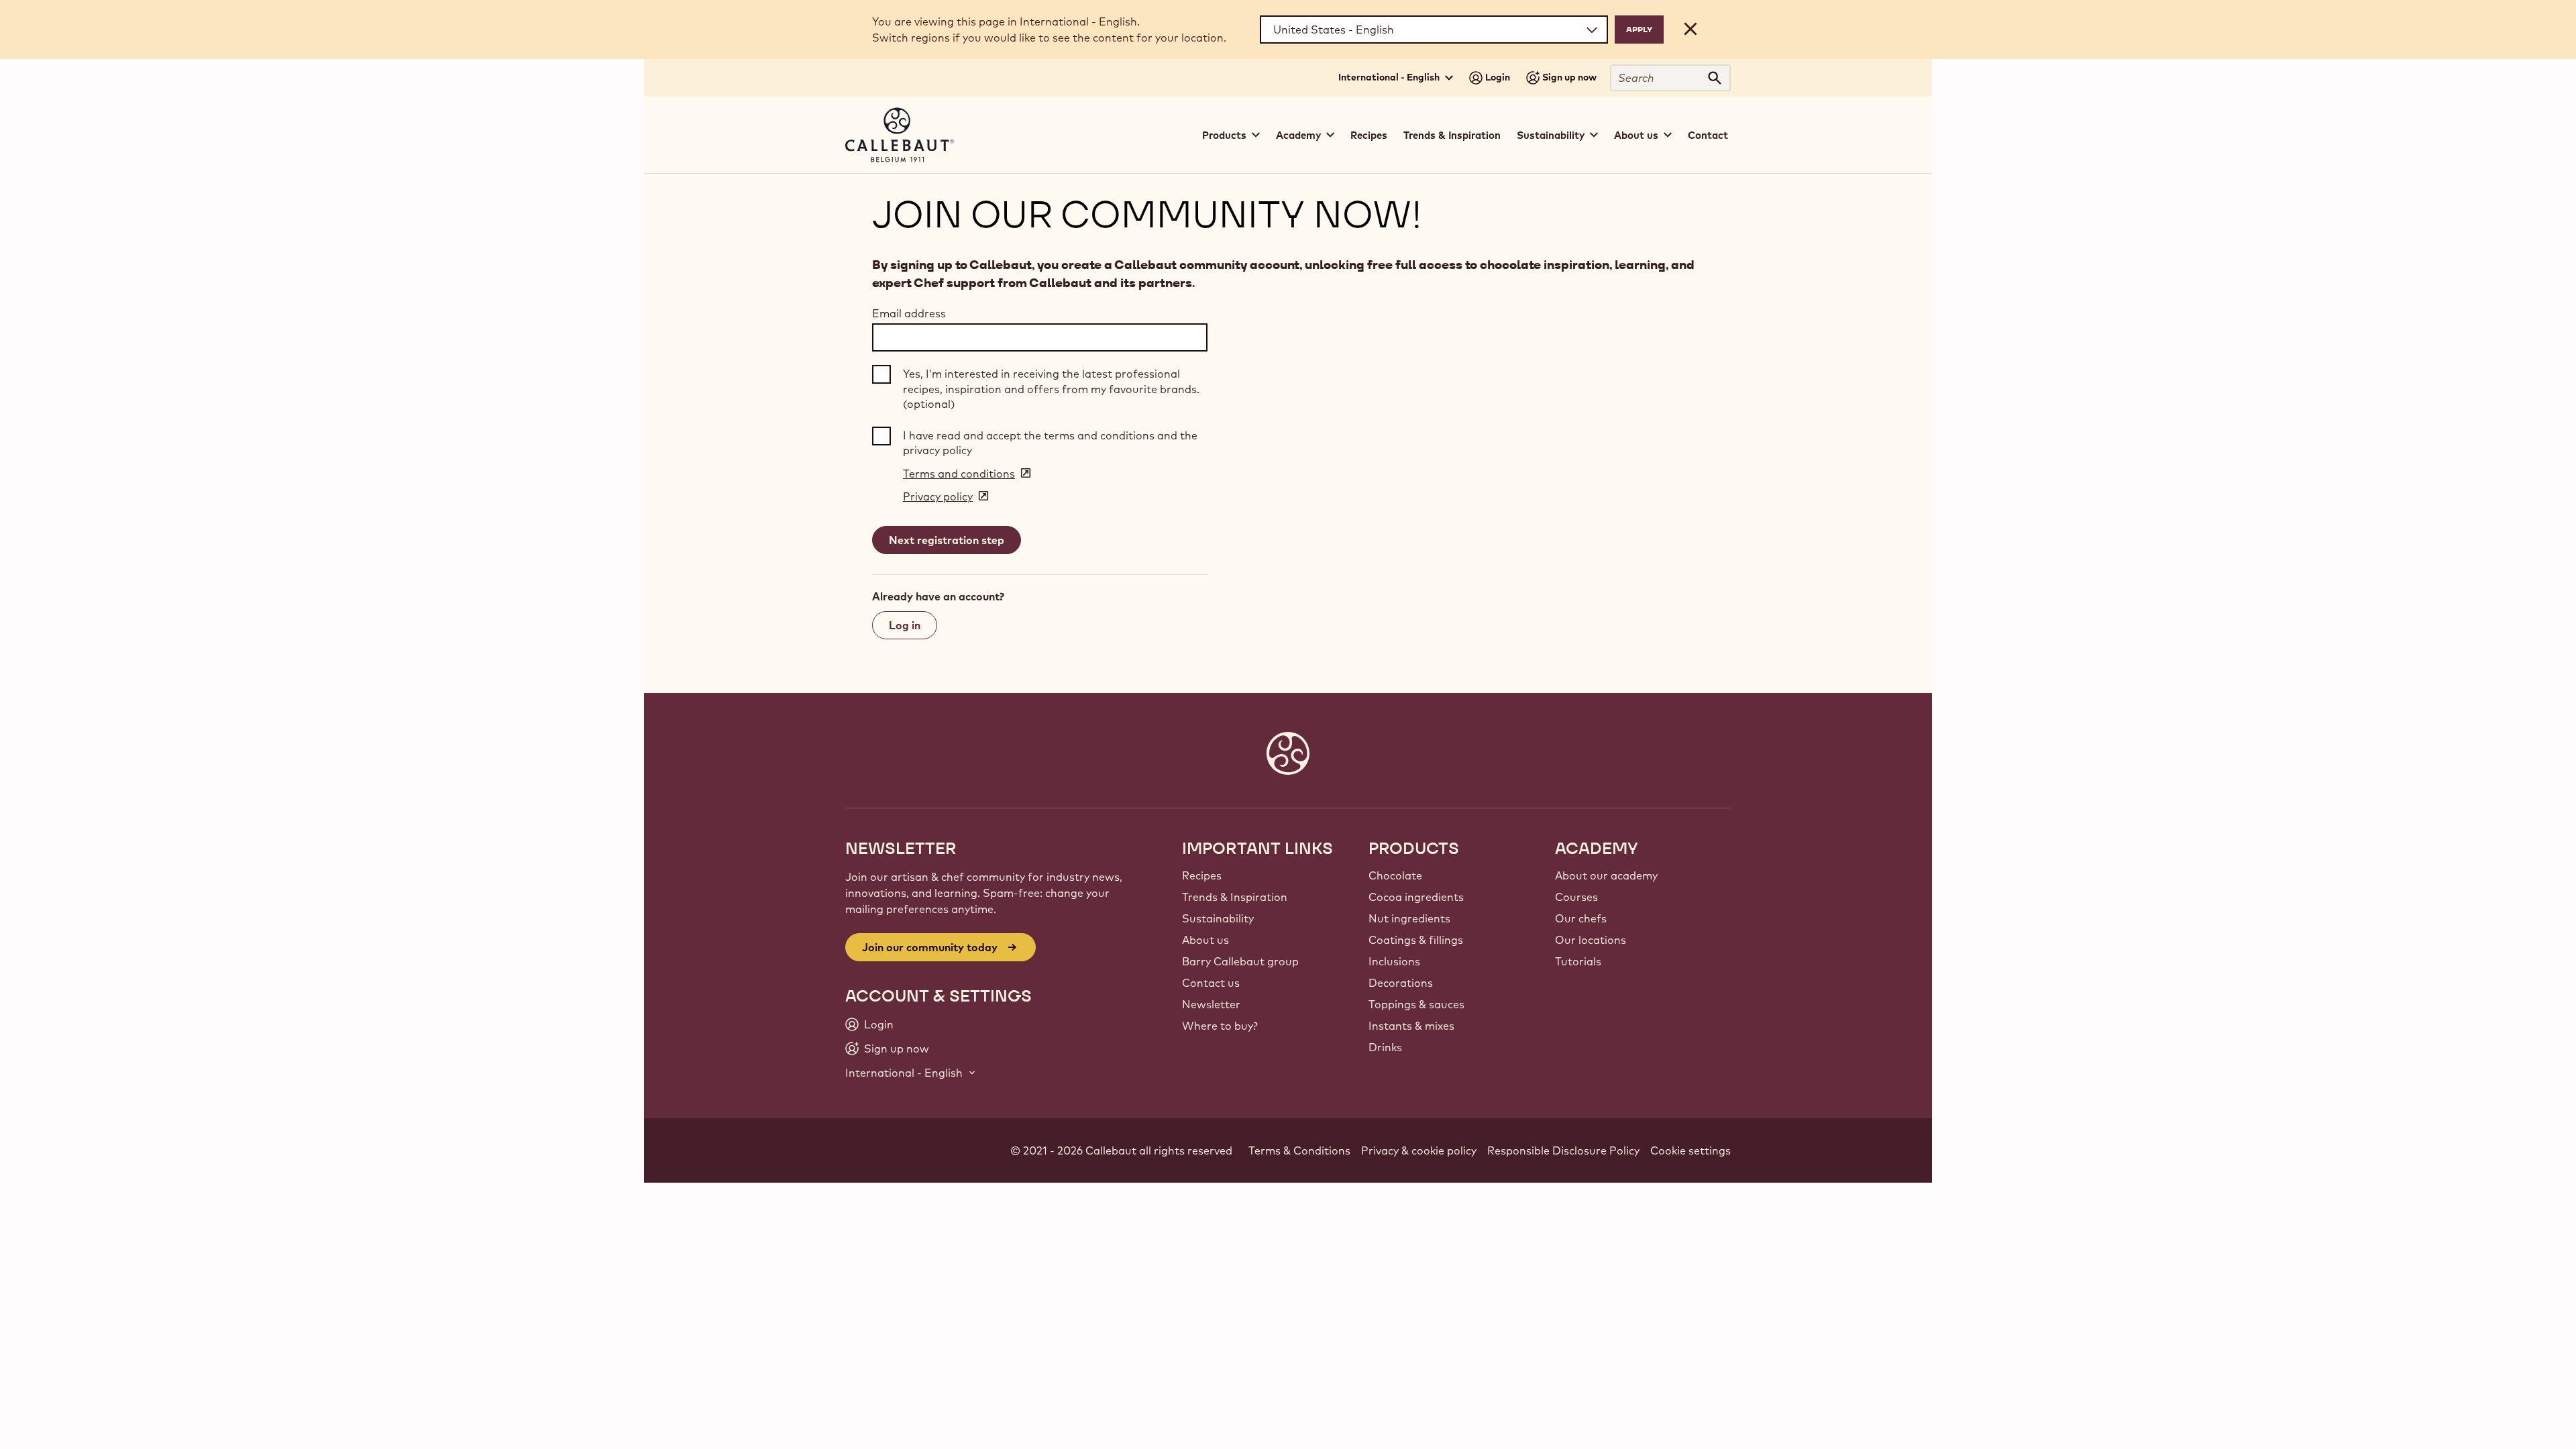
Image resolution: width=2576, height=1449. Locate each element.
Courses (1576, 897)
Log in (905, 625)
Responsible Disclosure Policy (1563, 1150)
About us (1205, 940)
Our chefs (1581, 918)
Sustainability (1218, 918)
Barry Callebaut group (1240, 961)
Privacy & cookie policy (1419, 1150)
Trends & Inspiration (1452, 135)
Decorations (1401, 983)
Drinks (1385, 1047)
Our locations (1591, 940)
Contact (1708, 135)
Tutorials (1578, 961)
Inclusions (1394, 961)
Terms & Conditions (1299, 1150)
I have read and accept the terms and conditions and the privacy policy (1050, 443)
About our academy (1606, 875)
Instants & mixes (1411, 1026)
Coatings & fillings (1416, 940)
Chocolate (1395, 875)
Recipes (1369, 135)
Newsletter (1211, 1004)
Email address (909, 313)
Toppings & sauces (1416, 1004)
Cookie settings (1690, 1150)
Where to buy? (1220, 1026)
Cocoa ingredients (1416, 897)
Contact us (1211, 983)
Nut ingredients (1409, 918)
